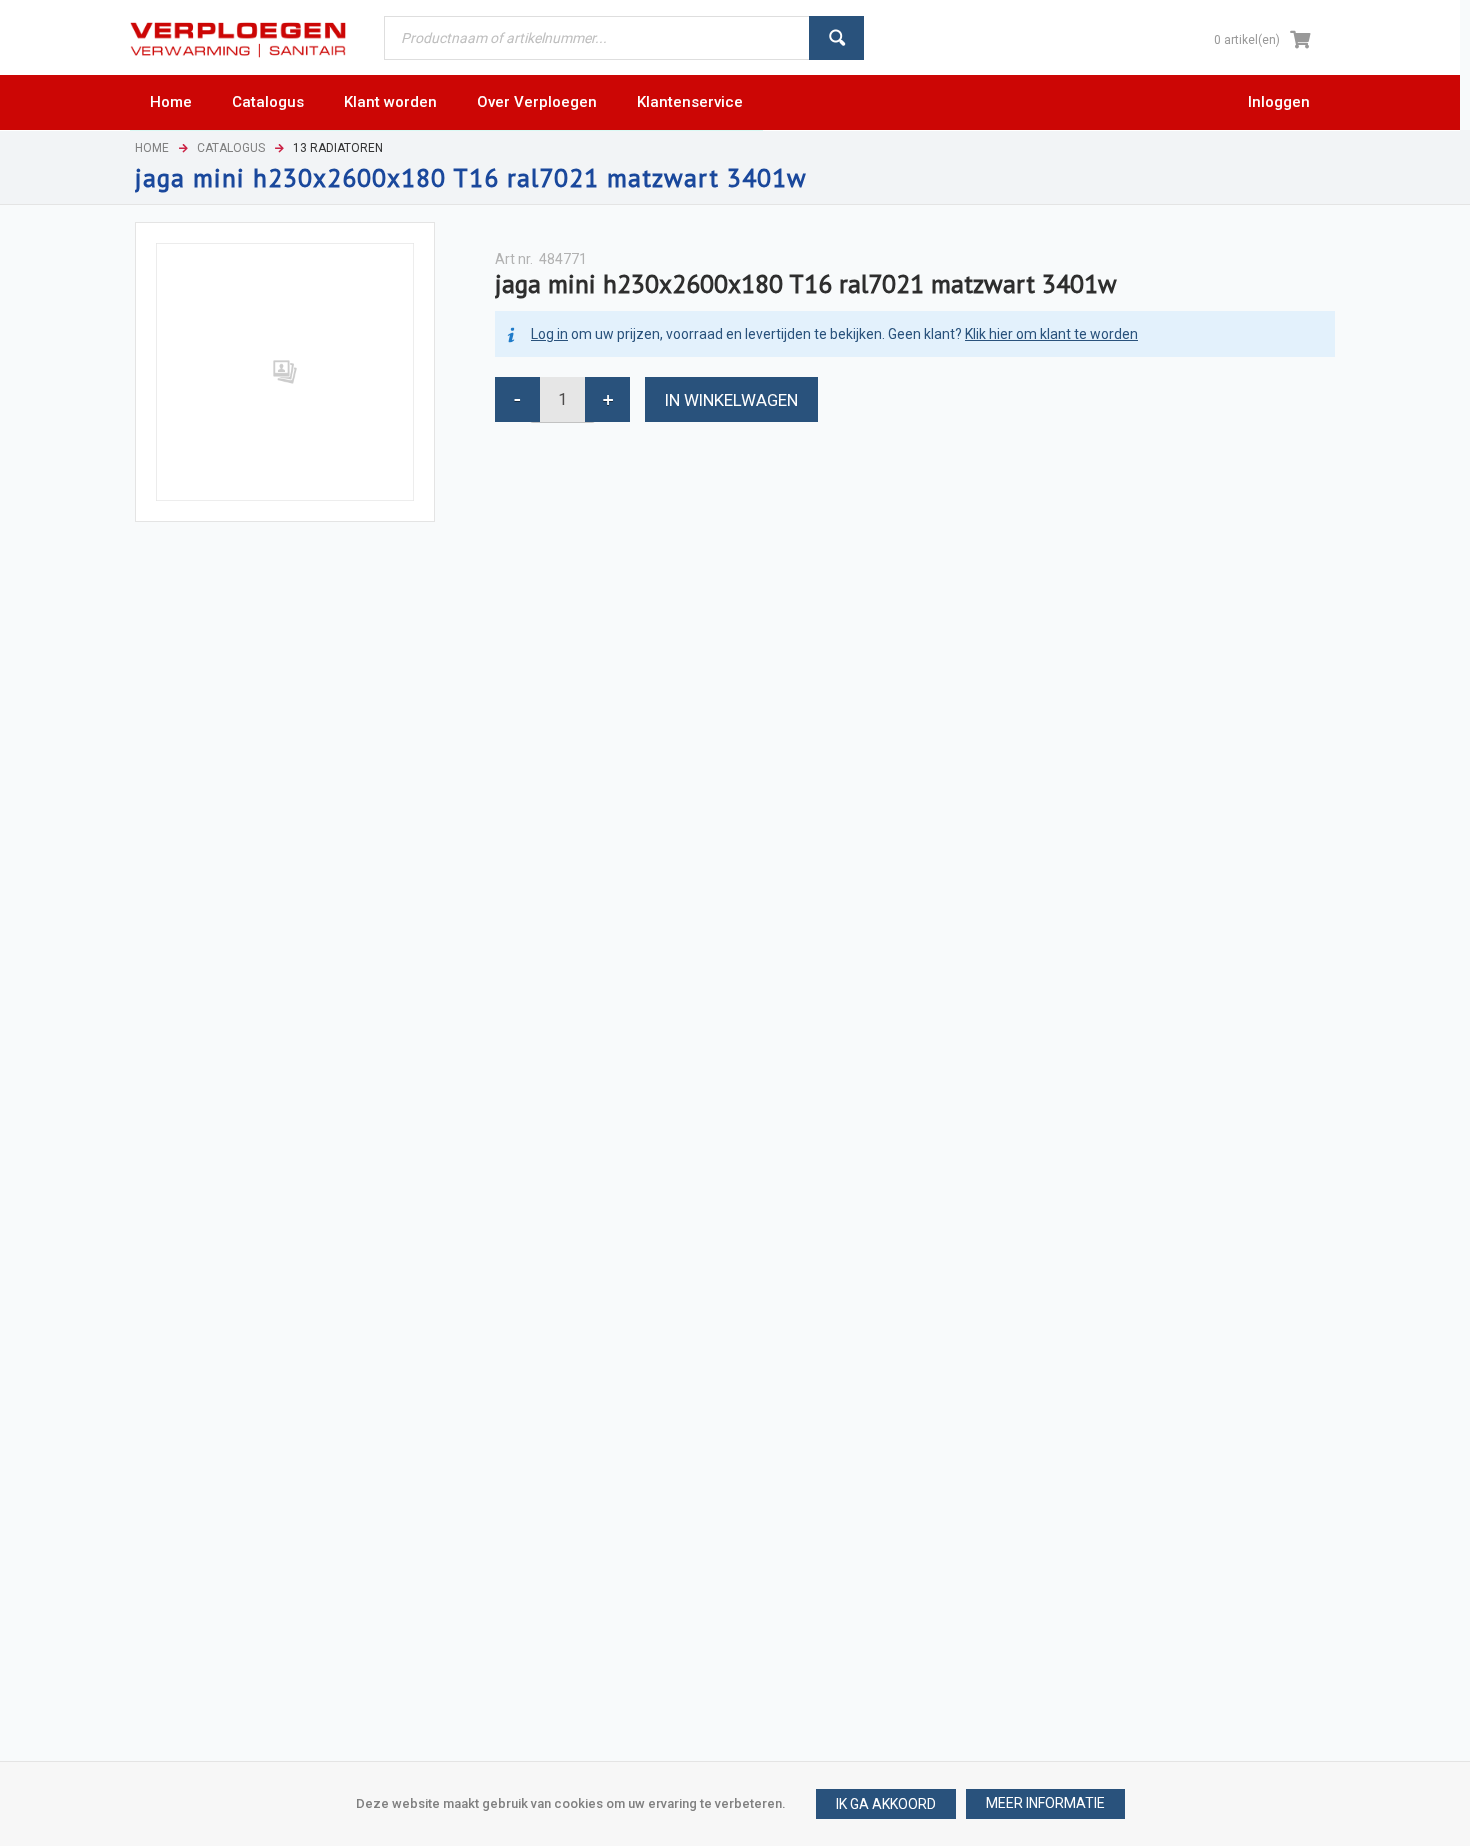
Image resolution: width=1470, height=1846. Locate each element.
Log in (549, 334)
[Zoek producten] (836, 38)
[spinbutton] (562, 399)
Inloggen (1279, 102)
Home (152, 148)
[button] (1045, 1804)
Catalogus (231, 148)
